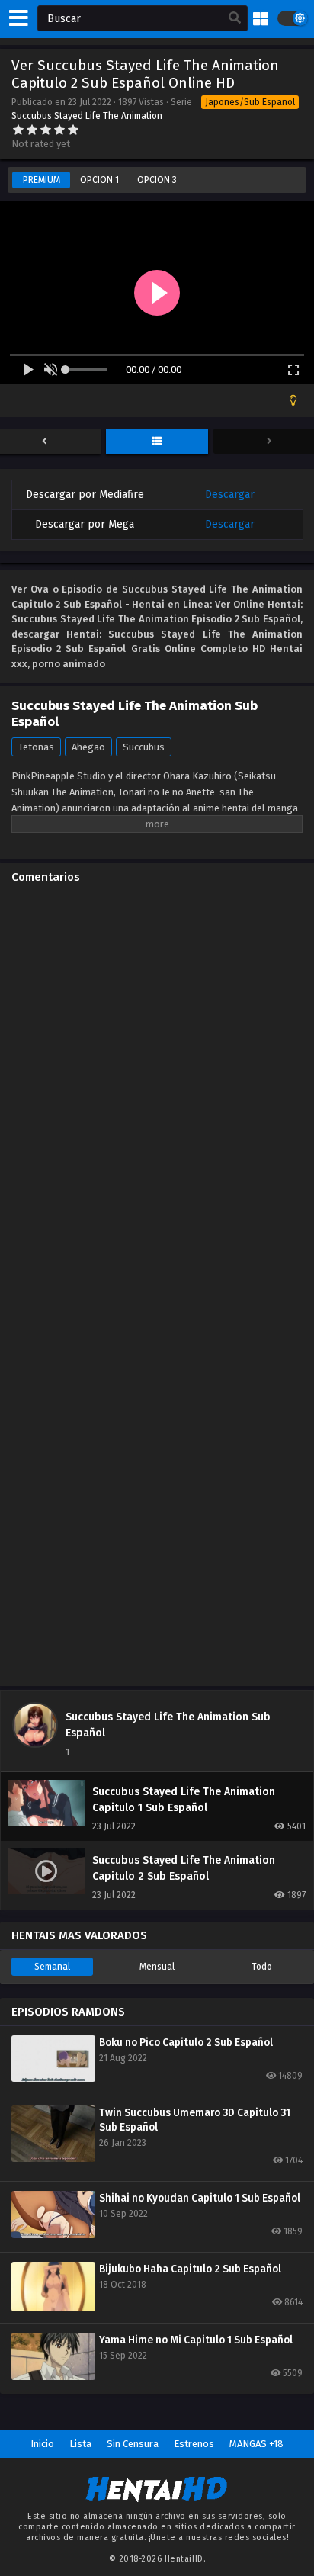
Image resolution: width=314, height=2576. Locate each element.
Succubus (144, 747)
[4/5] (59, 130)
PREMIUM (42, 180)
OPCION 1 (99, 180)
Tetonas (36, 747)
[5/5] (73, 130)
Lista (80, 2444)
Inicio (42, 2444)
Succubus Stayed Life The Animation (87, 116)
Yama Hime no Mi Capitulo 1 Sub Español (196, 2340)
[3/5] (46, 130)
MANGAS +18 (256, 2444)
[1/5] (18, 130)
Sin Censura (133, 2444)
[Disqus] (157, 1094)
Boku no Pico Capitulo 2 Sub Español (186, 2043)
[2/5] (32, 130)
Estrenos (194, 2444)
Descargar (230, 495)
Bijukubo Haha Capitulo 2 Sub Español (190, 2269)
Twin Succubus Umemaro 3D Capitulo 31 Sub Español (195, 2120)
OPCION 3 (157, 180)
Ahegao (88, 747)
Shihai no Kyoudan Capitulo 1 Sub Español (200, 2198)
